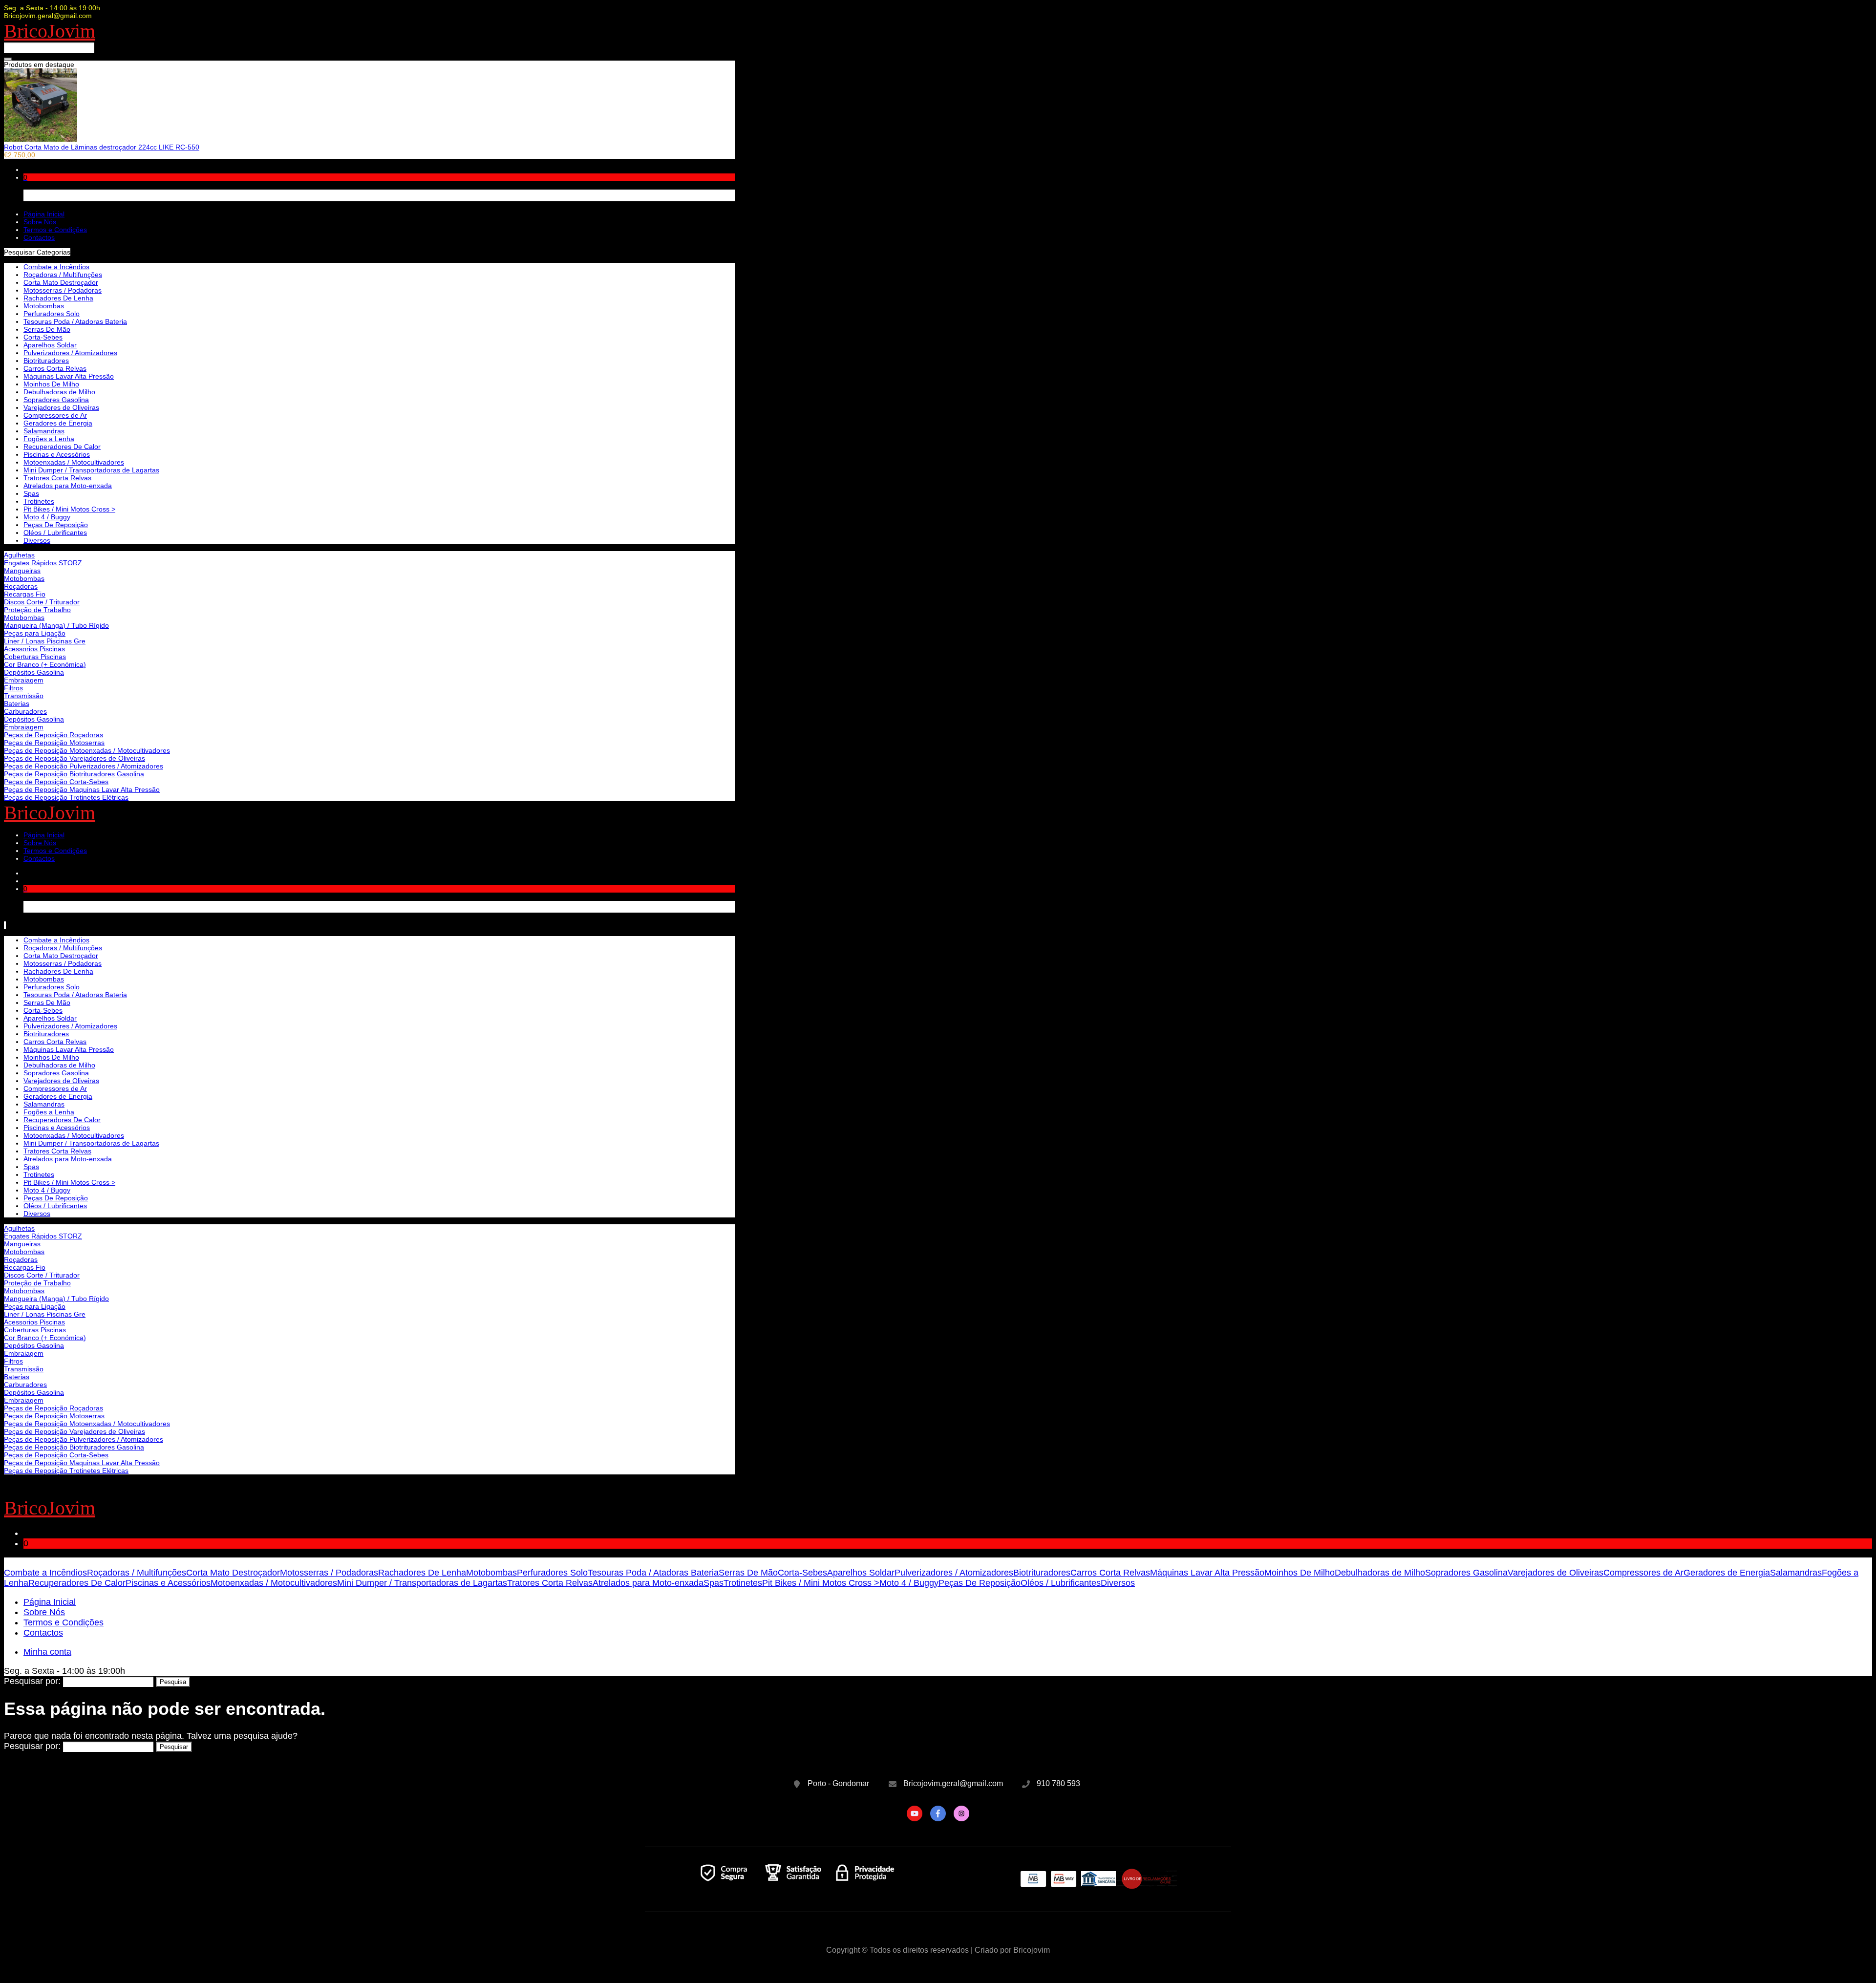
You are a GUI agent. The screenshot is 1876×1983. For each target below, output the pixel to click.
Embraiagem (24, 680)
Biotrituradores (46, 361)
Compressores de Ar (55, 415)
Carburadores (25, 711)
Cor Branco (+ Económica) (45, 664)
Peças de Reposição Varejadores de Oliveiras (75, 758)
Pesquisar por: (32, 1681)
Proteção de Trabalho (37, 610)
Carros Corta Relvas (55, 368)
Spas (31, 493)
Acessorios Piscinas (34, 649)
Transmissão (24, 696)
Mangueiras (22, 571)
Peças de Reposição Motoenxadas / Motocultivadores (87, 750)
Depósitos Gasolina (34, 672)
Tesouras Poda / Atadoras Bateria (75, 321)
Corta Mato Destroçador (61, 282)
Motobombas (24, 578)
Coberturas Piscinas (35, 657)
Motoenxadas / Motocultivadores (74, 462)
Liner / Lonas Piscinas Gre (45, 641)
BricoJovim (50, 31)
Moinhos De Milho (51, 384)
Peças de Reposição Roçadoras (53, 735)
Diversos (37, 540)
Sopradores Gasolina (56, 400)
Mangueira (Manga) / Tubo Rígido (56, 625)
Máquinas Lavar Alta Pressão (69, 376)
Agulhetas (19, 555)
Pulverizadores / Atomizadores (70, 353)
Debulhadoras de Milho (59, 392)
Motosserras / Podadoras (63, 290)
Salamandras (44, 431)
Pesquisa (173, 1682)
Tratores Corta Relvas (57, 478)
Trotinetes (39, 501)
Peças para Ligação (35, 633)
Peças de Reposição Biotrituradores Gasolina (74, 774)
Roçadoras (21, 586)
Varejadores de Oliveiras (61, 407)
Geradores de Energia (58, 423)
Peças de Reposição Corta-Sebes (56, 782)
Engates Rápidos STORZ (43, 563)
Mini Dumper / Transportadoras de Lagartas (91, 470)
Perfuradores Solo (52, 314)
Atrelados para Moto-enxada (68, 486)
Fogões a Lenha (49, 439)
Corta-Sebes (43, 337)
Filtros (13, 688)
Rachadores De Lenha (58, 298)
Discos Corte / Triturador (42, 602)
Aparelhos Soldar (50, 345)
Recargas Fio (25, 594)
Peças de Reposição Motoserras (54, 743)
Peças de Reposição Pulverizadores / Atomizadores (84, 766)
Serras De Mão (47, 329)
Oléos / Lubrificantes (55, 533)
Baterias (17, 704)
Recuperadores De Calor (62, 447)
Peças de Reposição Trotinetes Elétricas (66, 797)
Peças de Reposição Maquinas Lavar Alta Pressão (82, 789)
